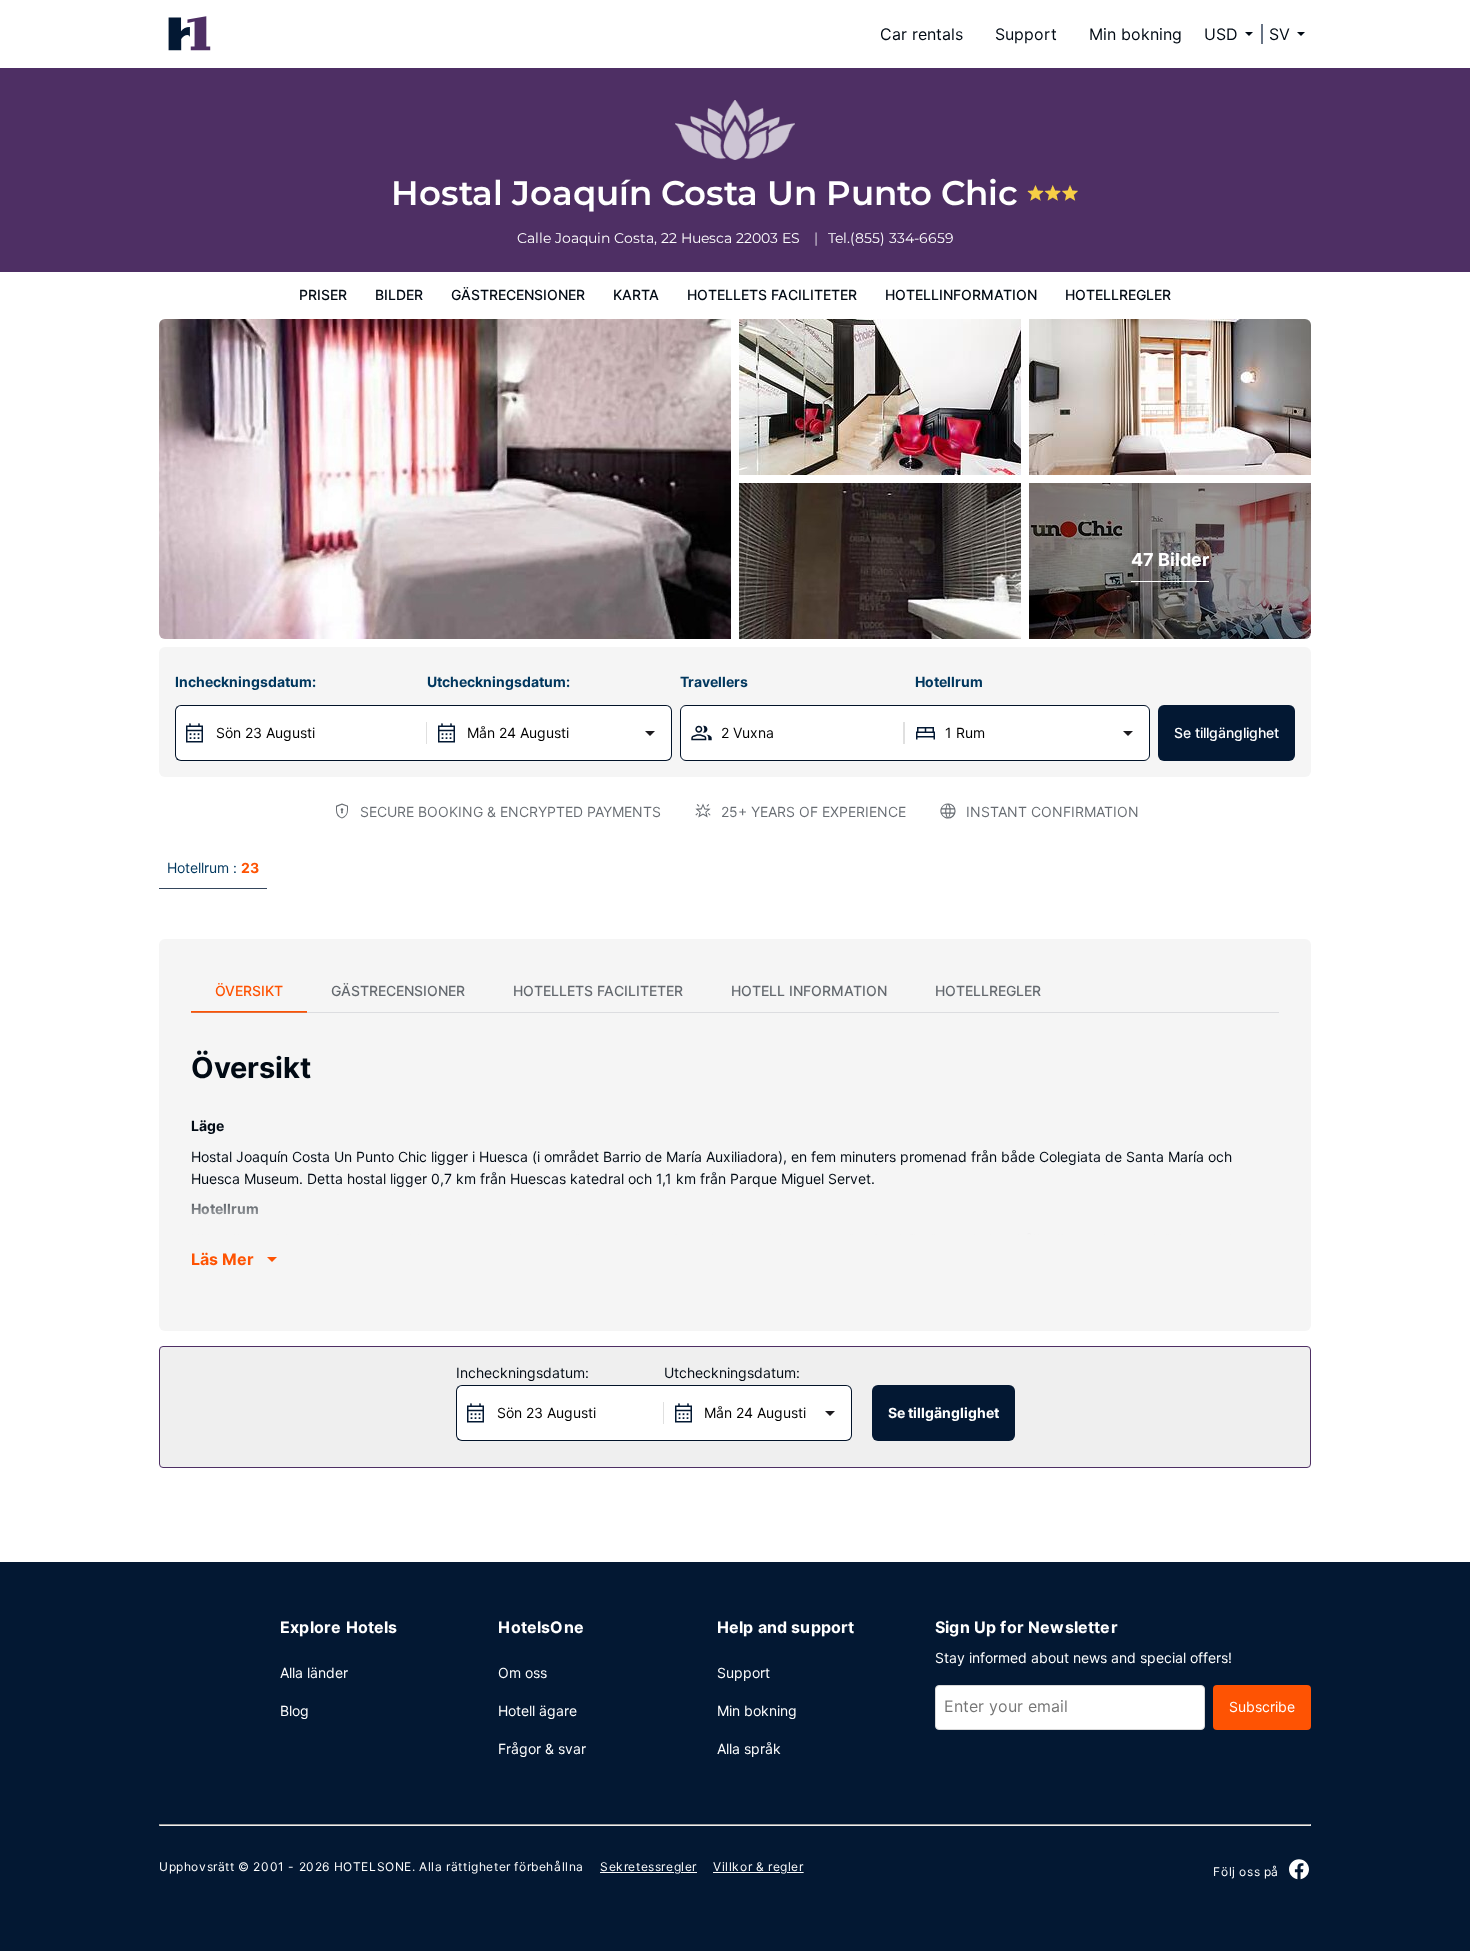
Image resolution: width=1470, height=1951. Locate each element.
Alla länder (314, 1672)
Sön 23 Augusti (265, 732)
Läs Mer (222, 1259)
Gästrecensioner (518, 294)
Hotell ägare (537, 1710)
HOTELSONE (373, 1866)
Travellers (714, 681)
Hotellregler (1118, 294)
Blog (294, 1710)
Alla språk (749, 1748)
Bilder (399, 294)
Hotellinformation (961, 294)
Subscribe (1262, 1706)
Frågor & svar (542, 1748)
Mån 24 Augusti (518, 732)
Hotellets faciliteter (772, 294)
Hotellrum (949, 681)
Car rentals (921, 34)
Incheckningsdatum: (245, 681)
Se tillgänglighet (1226, 732)
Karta (636, 294)
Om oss (522, 1672)
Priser (323, 294)
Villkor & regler (758, 1866)
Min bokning (1135, 34)
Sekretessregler (648, 1866)
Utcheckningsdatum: (498, 681)
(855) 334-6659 (902, 238)
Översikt (249, 990)
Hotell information (809, 990)
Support (1026, 34)
